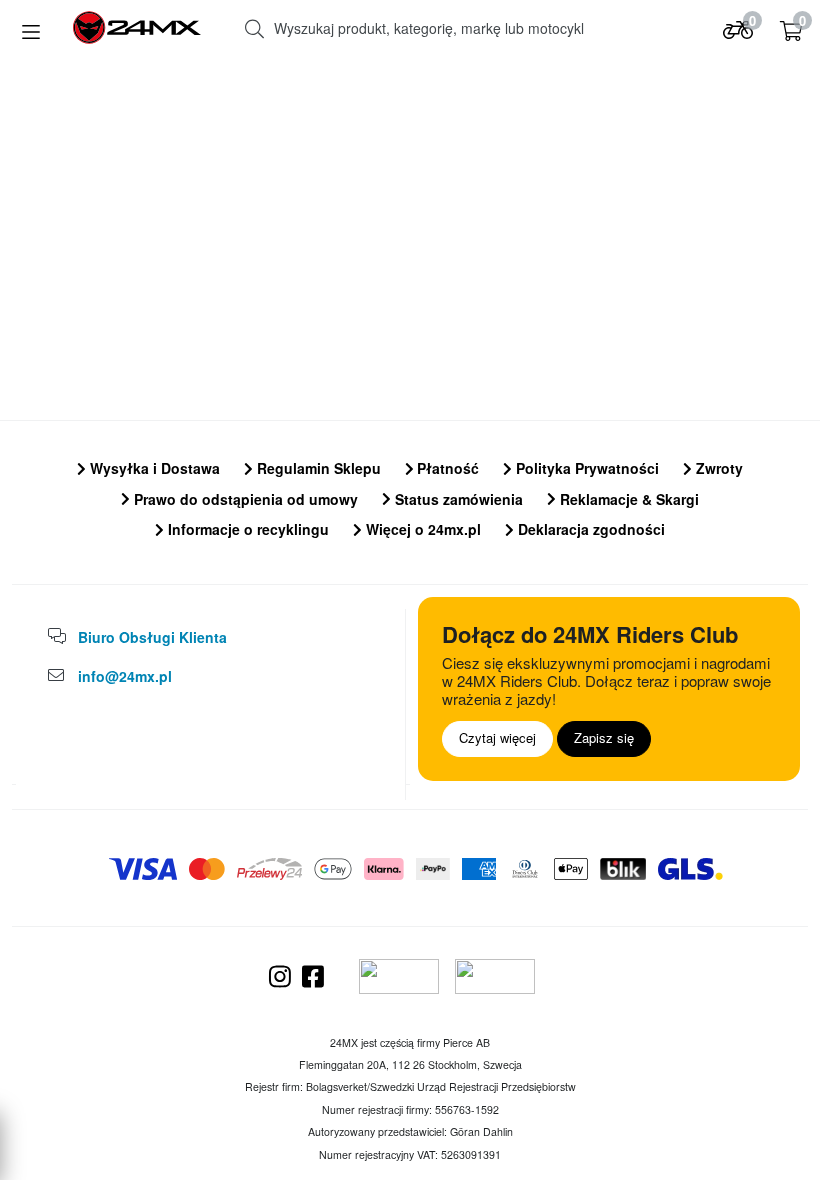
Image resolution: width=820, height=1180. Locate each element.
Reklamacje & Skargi (627, 499)
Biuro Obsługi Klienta (152, 637)
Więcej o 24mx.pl (421, 529)
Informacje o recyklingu (246, 529)
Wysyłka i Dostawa (153, 468)
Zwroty (717, 468)
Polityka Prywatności (585, 468)
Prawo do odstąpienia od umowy (244, 499)
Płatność (446, 468)
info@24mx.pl (125, 676)
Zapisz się (604, 737)
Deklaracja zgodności (589, 529)
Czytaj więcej (497, 737)
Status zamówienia (457, 499)
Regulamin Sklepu (317, 468)
